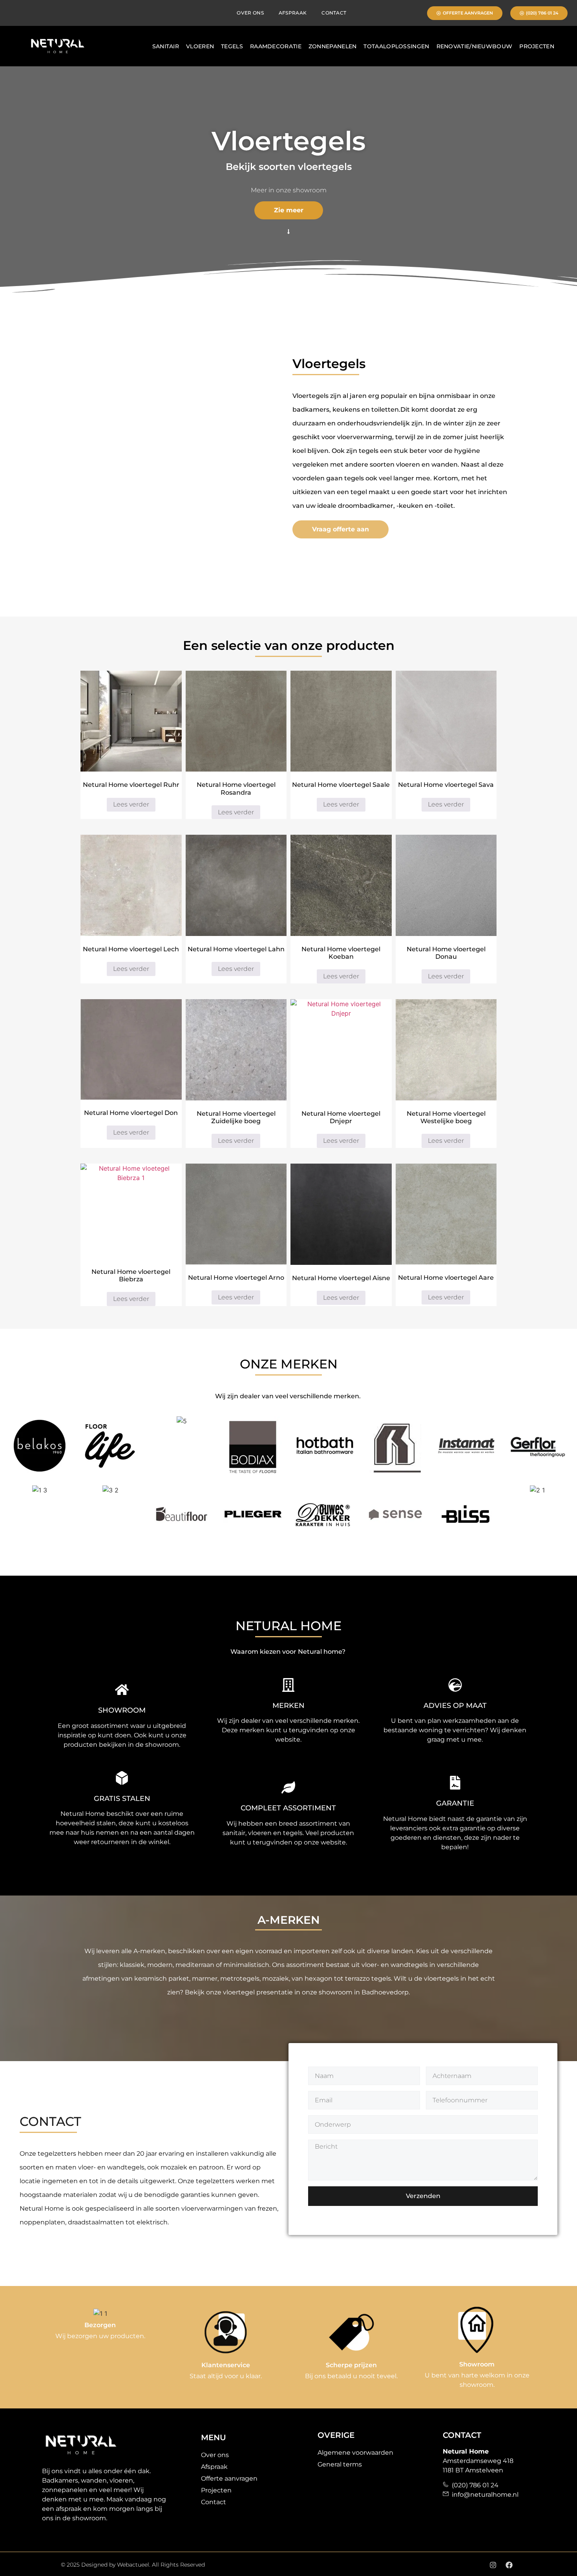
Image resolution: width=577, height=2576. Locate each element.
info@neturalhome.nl (484, 2495)
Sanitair (166, 46)
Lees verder (131, 804)
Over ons (250, 13)
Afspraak (293, 13)
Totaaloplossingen (396, 46)
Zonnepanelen (333, 46)
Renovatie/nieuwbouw (475, 46)
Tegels (232, 46)
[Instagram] (493, 2565)
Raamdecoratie (276, 46)
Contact (334, 13)
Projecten (537, 46)
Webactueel (133, 2565)
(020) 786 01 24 (474, 2485)
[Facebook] (509, 2565)
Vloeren (200, 46)
